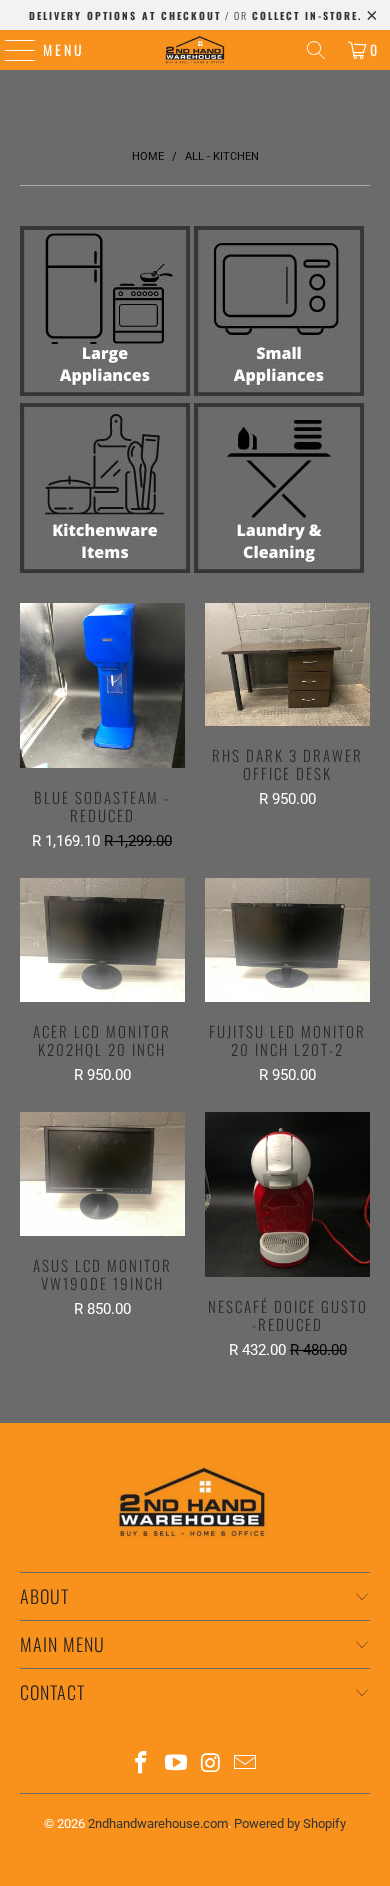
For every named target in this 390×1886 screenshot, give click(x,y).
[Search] (316, 50)
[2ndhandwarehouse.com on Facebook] (142, 1764)
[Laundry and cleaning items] (279, 568)
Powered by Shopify (290, 1823)
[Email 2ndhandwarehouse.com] (246, 1764)
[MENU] (10, 50)
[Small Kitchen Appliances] (279, 391)
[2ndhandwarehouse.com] (195, 50)
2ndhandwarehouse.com (158, 1823)
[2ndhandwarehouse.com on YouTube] (177, 1764)
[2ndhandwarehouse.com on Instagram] (212, 1764)
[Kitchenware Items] (105, 568)
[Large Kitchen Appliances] (105, 391)
